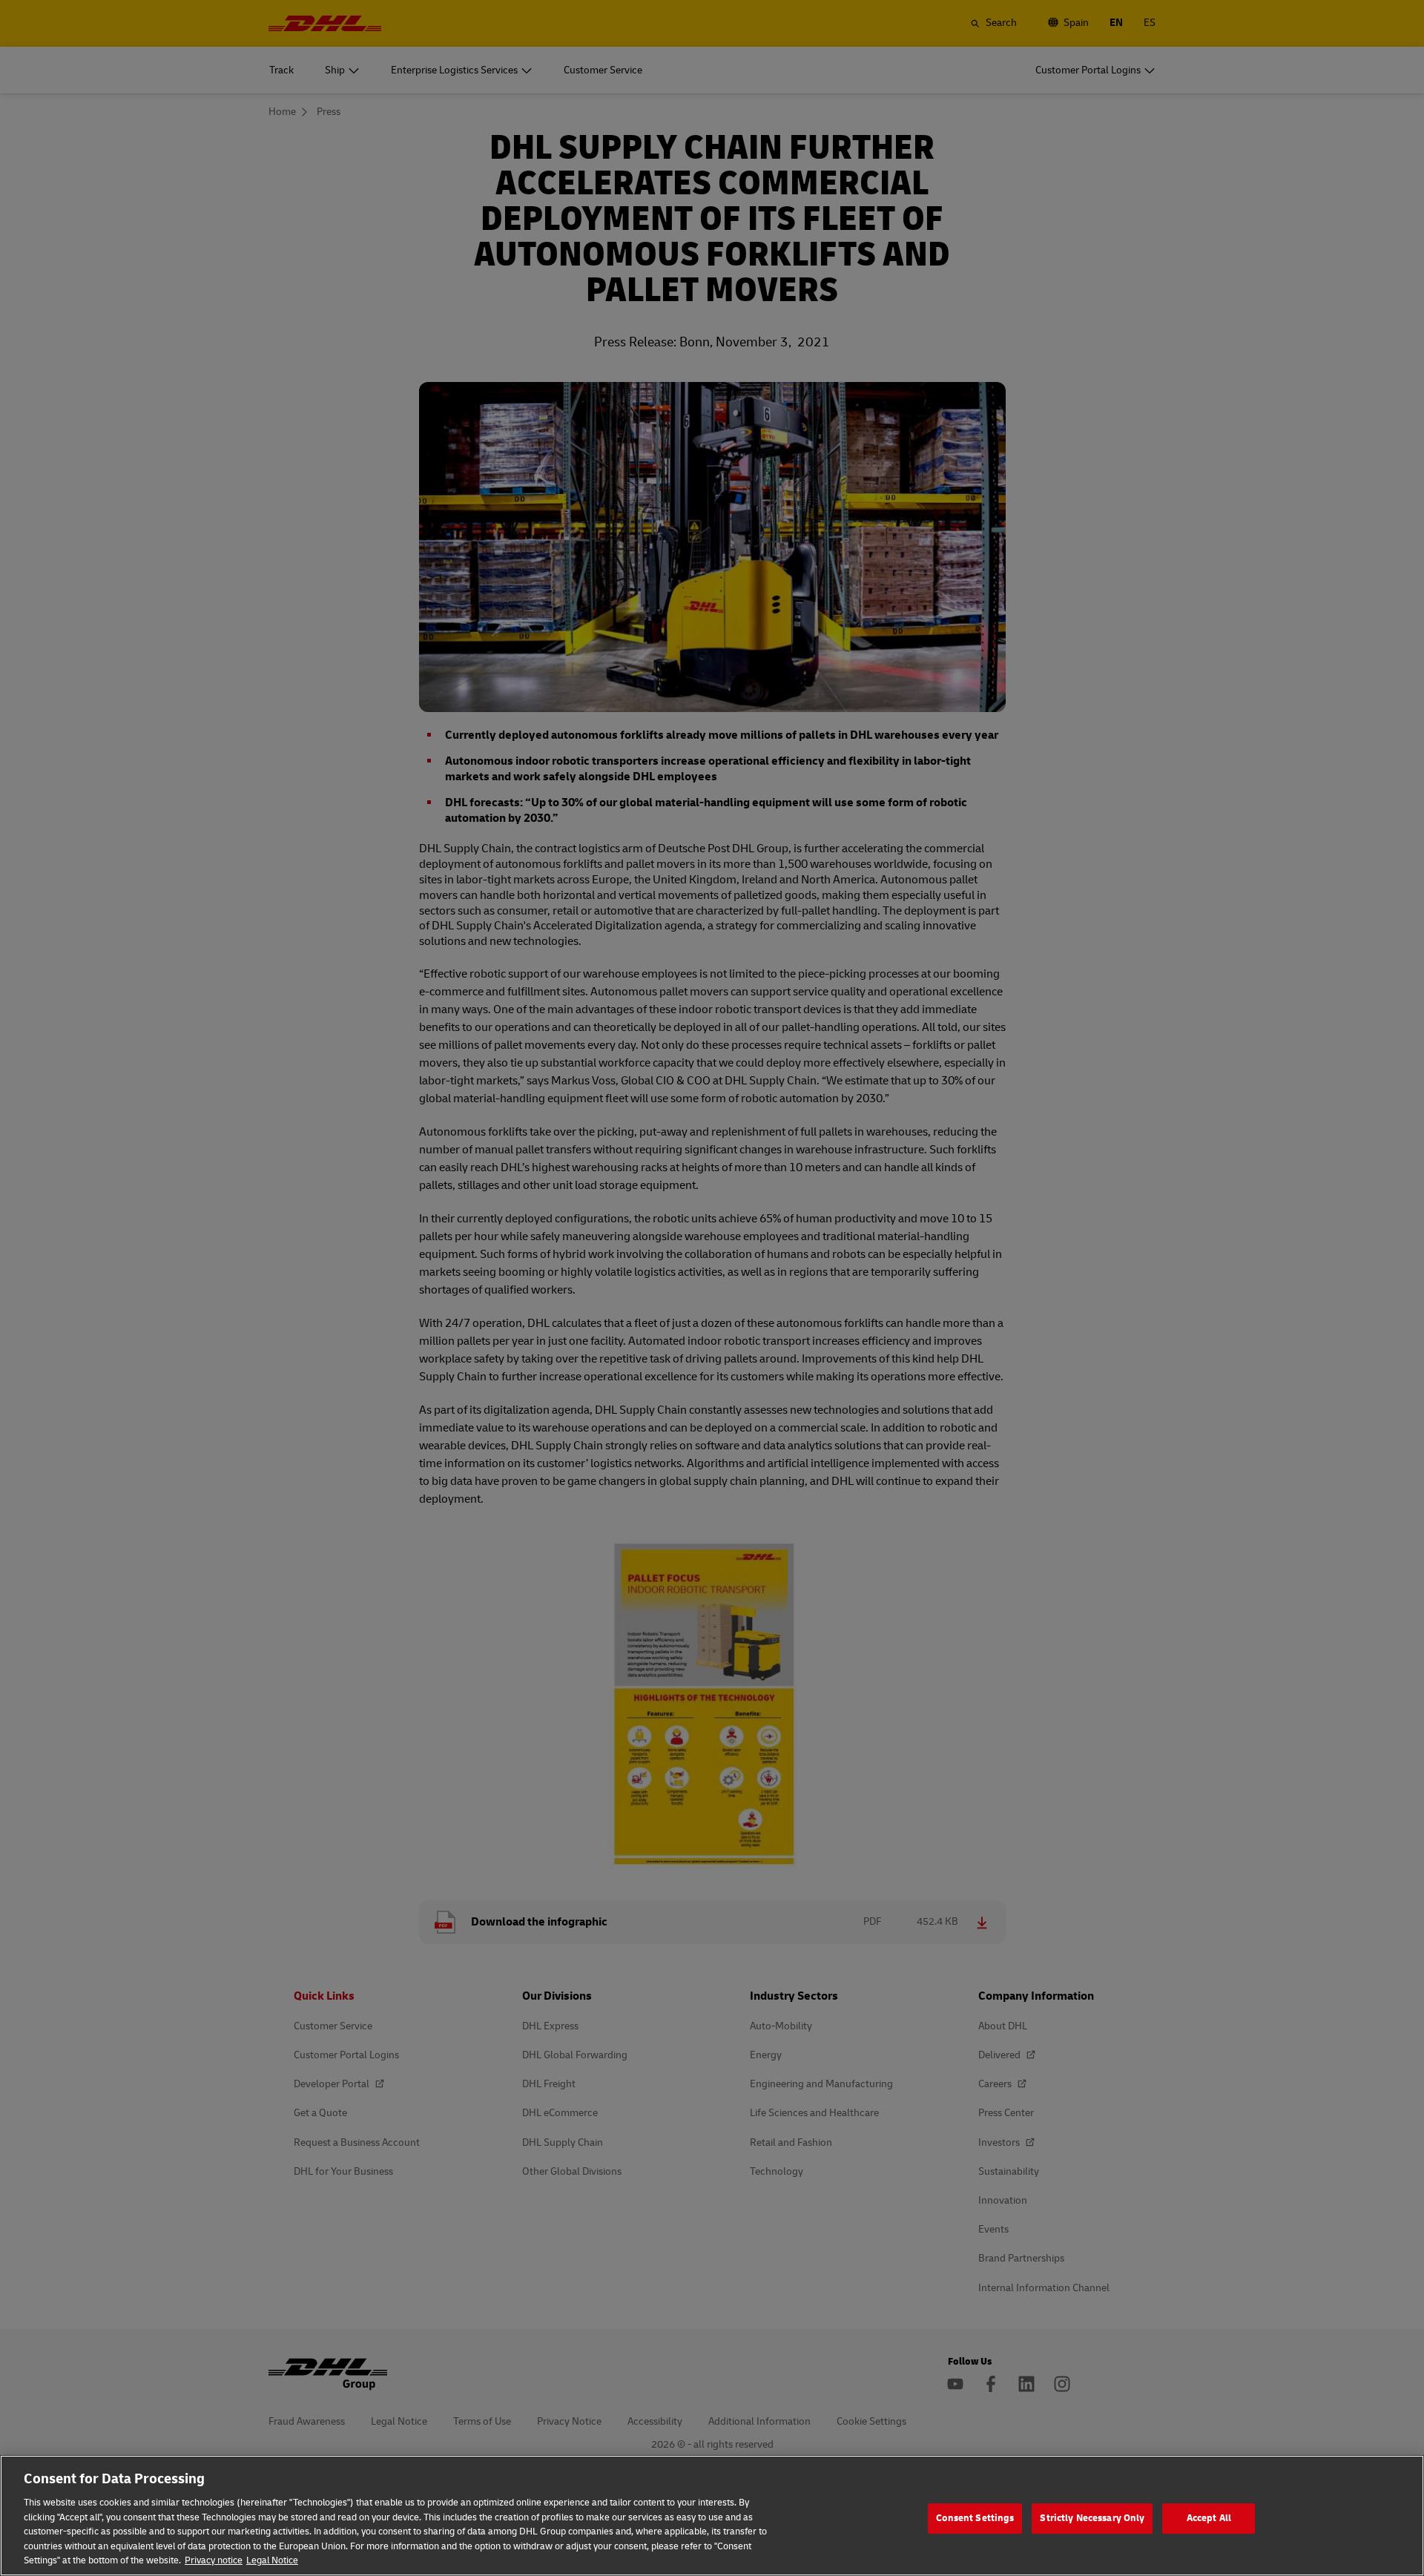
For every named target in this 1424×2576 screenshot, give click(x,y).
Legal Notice (272, 2560)
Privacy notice (214, 2560)
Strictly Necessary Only (1092, 2518)
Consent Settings (975, 2518)
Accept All (1209, 2518)
